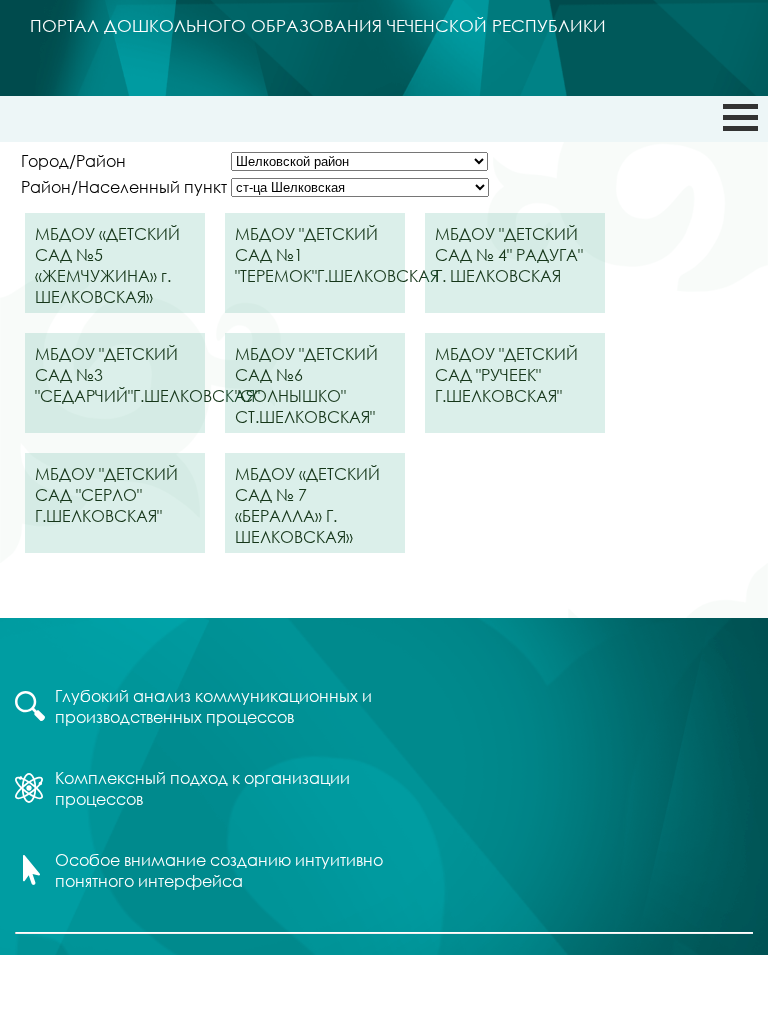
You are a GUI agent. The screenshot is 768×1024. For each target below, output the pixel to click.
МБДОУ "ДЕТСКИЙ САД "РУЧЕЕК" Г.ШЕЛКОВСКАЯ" (506, 374)
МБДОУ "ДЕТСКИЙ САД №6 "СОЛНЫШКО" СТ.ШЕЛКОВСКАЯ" (306, 385)
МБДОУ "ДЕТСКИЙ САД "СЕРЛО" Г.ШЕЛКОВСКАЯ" (106, 494)
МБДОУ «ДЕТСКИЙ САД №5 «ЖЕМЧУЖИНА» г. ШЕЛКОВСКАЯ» (107, 265)
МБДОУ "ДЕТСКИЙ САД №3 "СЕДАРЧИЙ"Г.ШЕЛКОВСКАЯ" (120, 374)
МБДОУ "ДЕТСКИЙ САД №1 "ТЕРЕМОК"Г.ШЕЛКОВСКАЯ (320, 254)
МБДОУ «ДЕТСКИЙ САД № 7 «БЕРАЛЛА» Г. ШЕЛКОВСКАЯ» (307, 505)
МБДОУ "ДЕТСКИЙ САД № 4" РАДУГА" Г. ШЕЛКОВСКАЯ (509, 254)
